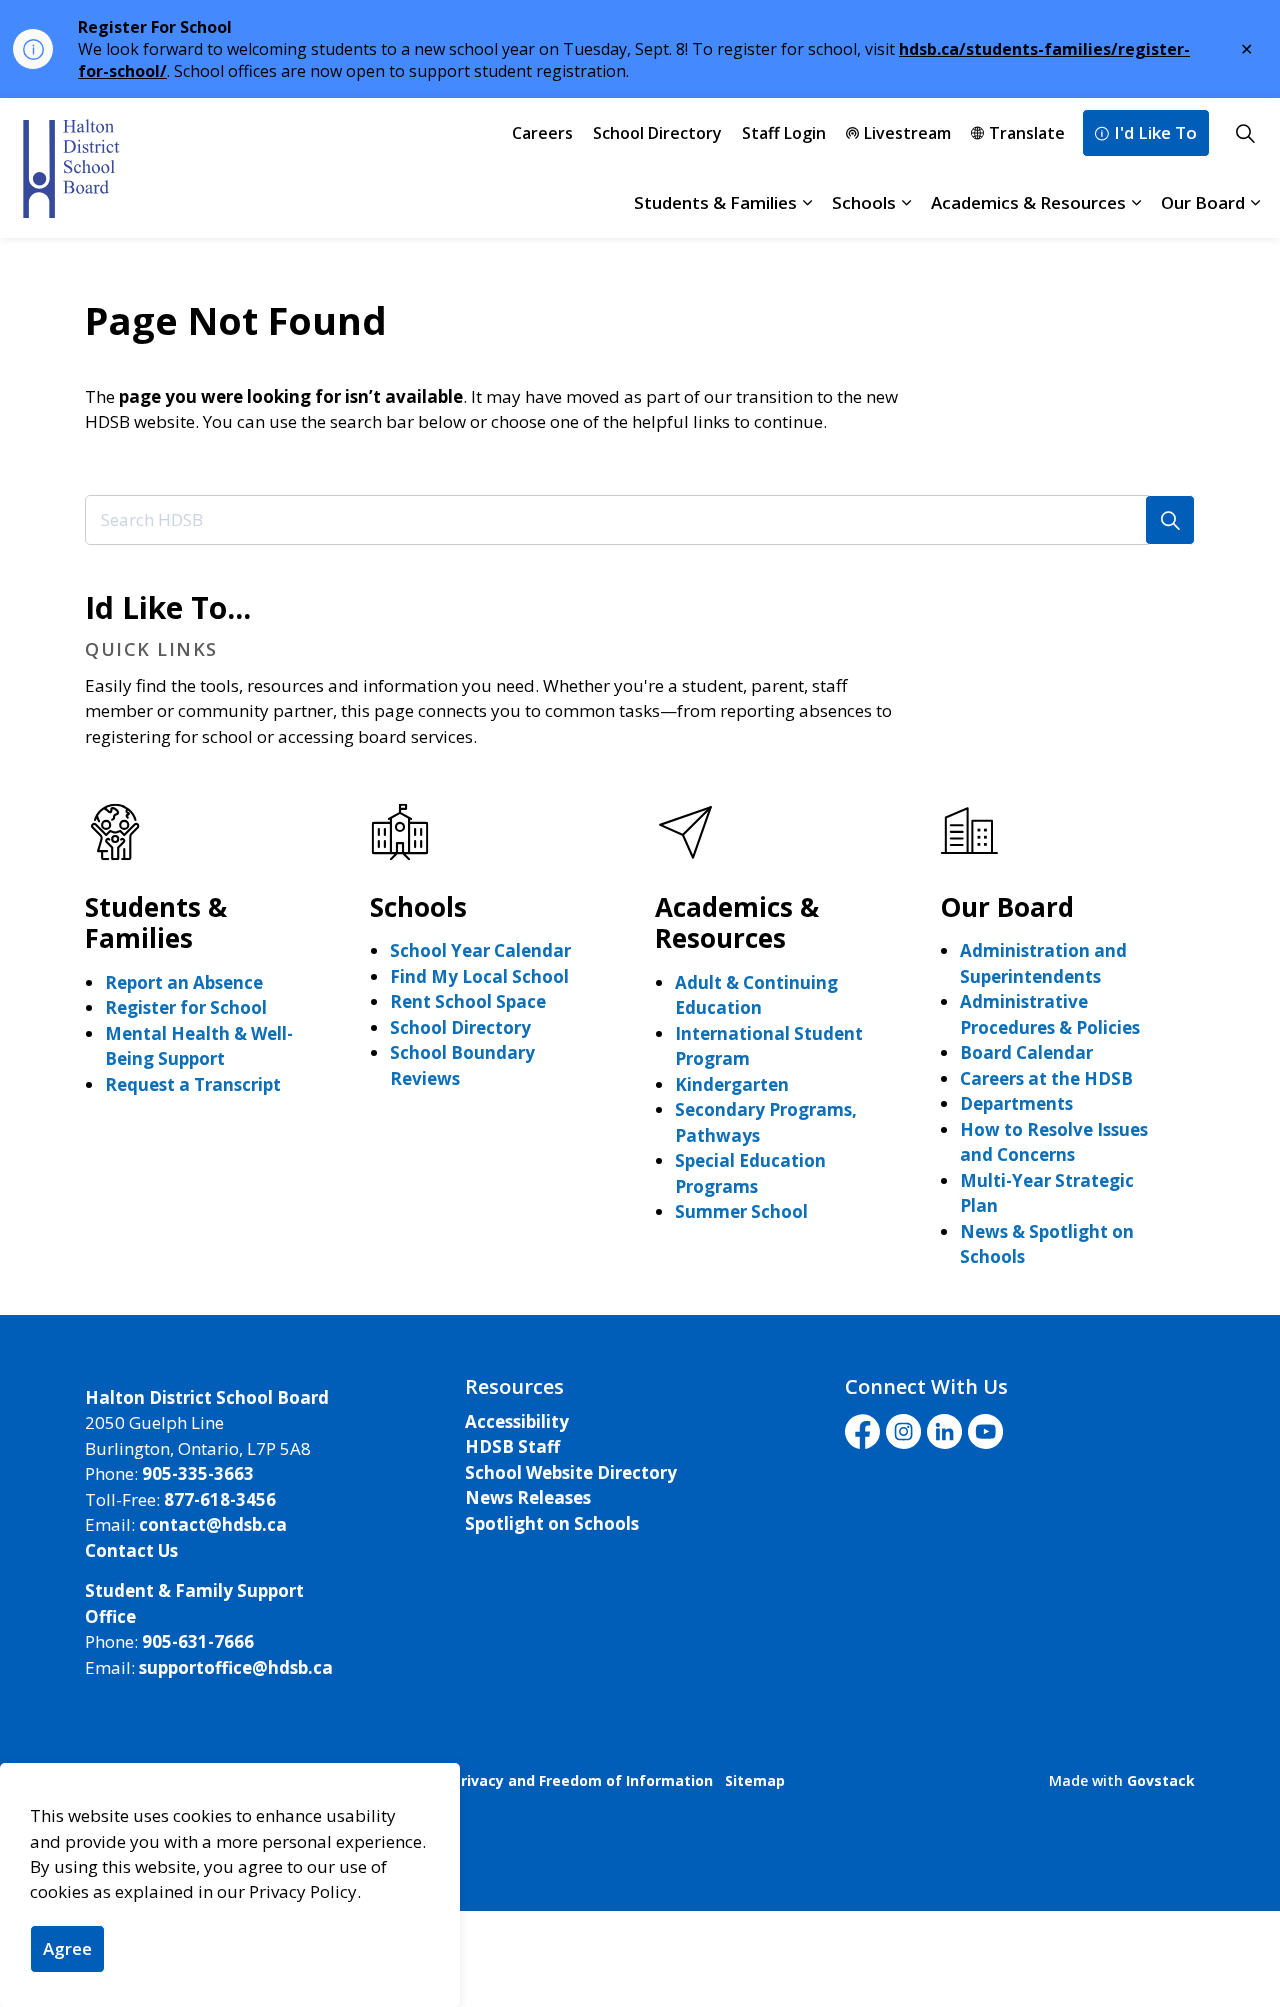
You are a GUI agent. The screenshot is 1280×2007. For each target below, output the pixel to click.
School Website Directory (571, 1472)
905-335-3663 (198, 1473)
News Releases (528, 1497)
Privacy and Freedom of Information (582, 1780)
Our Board (1203, 202)
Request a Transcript (193, 1084)
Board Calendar (1026, 1052)
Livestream (907, 133)
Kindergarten (732, 1084)
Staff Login (784, 133)
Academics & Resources (1028, 202)
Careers (542, 133)
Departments (1016, 1103)
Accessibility (517, 1421)
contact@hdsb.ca (213, 1524)
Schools (864, 202)
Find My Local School (479, 976)
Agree (67, 1948)
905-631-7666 (198, 1641)
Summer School (741, 1211)
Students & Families (715, 202)
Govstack (1161, 1780)
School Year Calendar (480, 950)
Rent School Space (468, 1001)
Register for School (186, 1007)
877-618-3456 (220, 1499)
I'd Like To (1155, 132)
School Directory (657, 133)
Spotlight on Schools (552, 1523)
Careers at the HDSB (1046, 1078)
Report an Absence (184, 982)
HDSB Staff (512, 1446)
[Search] (1170, 520)
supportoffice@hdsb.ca (236, 1667)
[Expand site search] (1245, 133)
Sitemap (755, 1780)
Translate (1027, 133)
